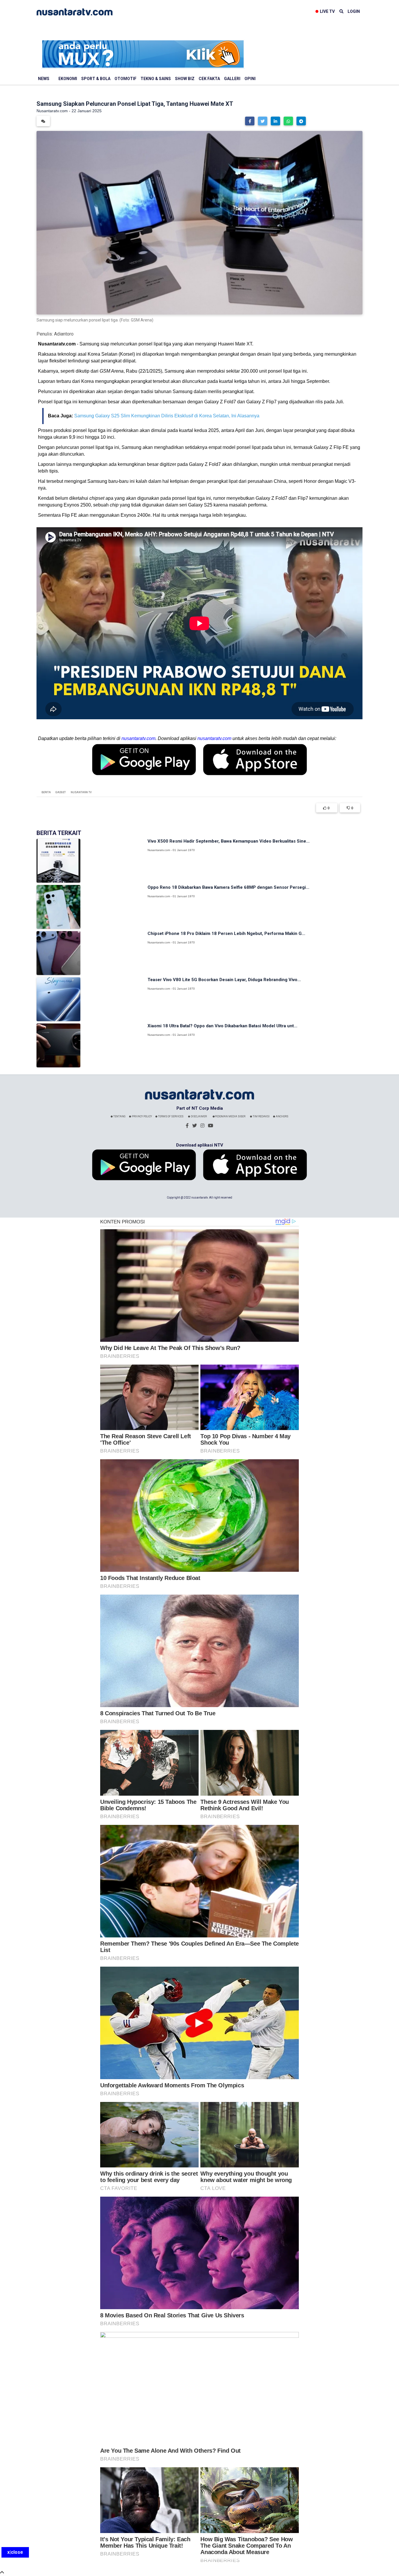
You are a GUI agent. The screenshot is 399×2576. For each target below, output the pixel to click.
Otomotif (125, 79)
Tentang (119, 1116)
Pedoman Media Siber (230, 1116)
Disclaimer (198, 1116)
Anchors (282, 1116)
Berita (46, 792)
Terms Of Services (170, 1116)
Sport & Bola (96, 79)
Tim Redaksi (261, 1116)
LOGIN (354, 11)
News (44, 79)
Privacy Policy (142, 1116)
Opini (250, 79)
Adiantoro (64, 334)
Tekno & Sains (156, 79)
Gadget (61, 792)
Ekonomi (68, 79)
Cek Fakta (209, 79)
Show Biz (185, 79)
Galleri (232, 79)
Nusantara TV (81, 792)
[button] (250, 121)
